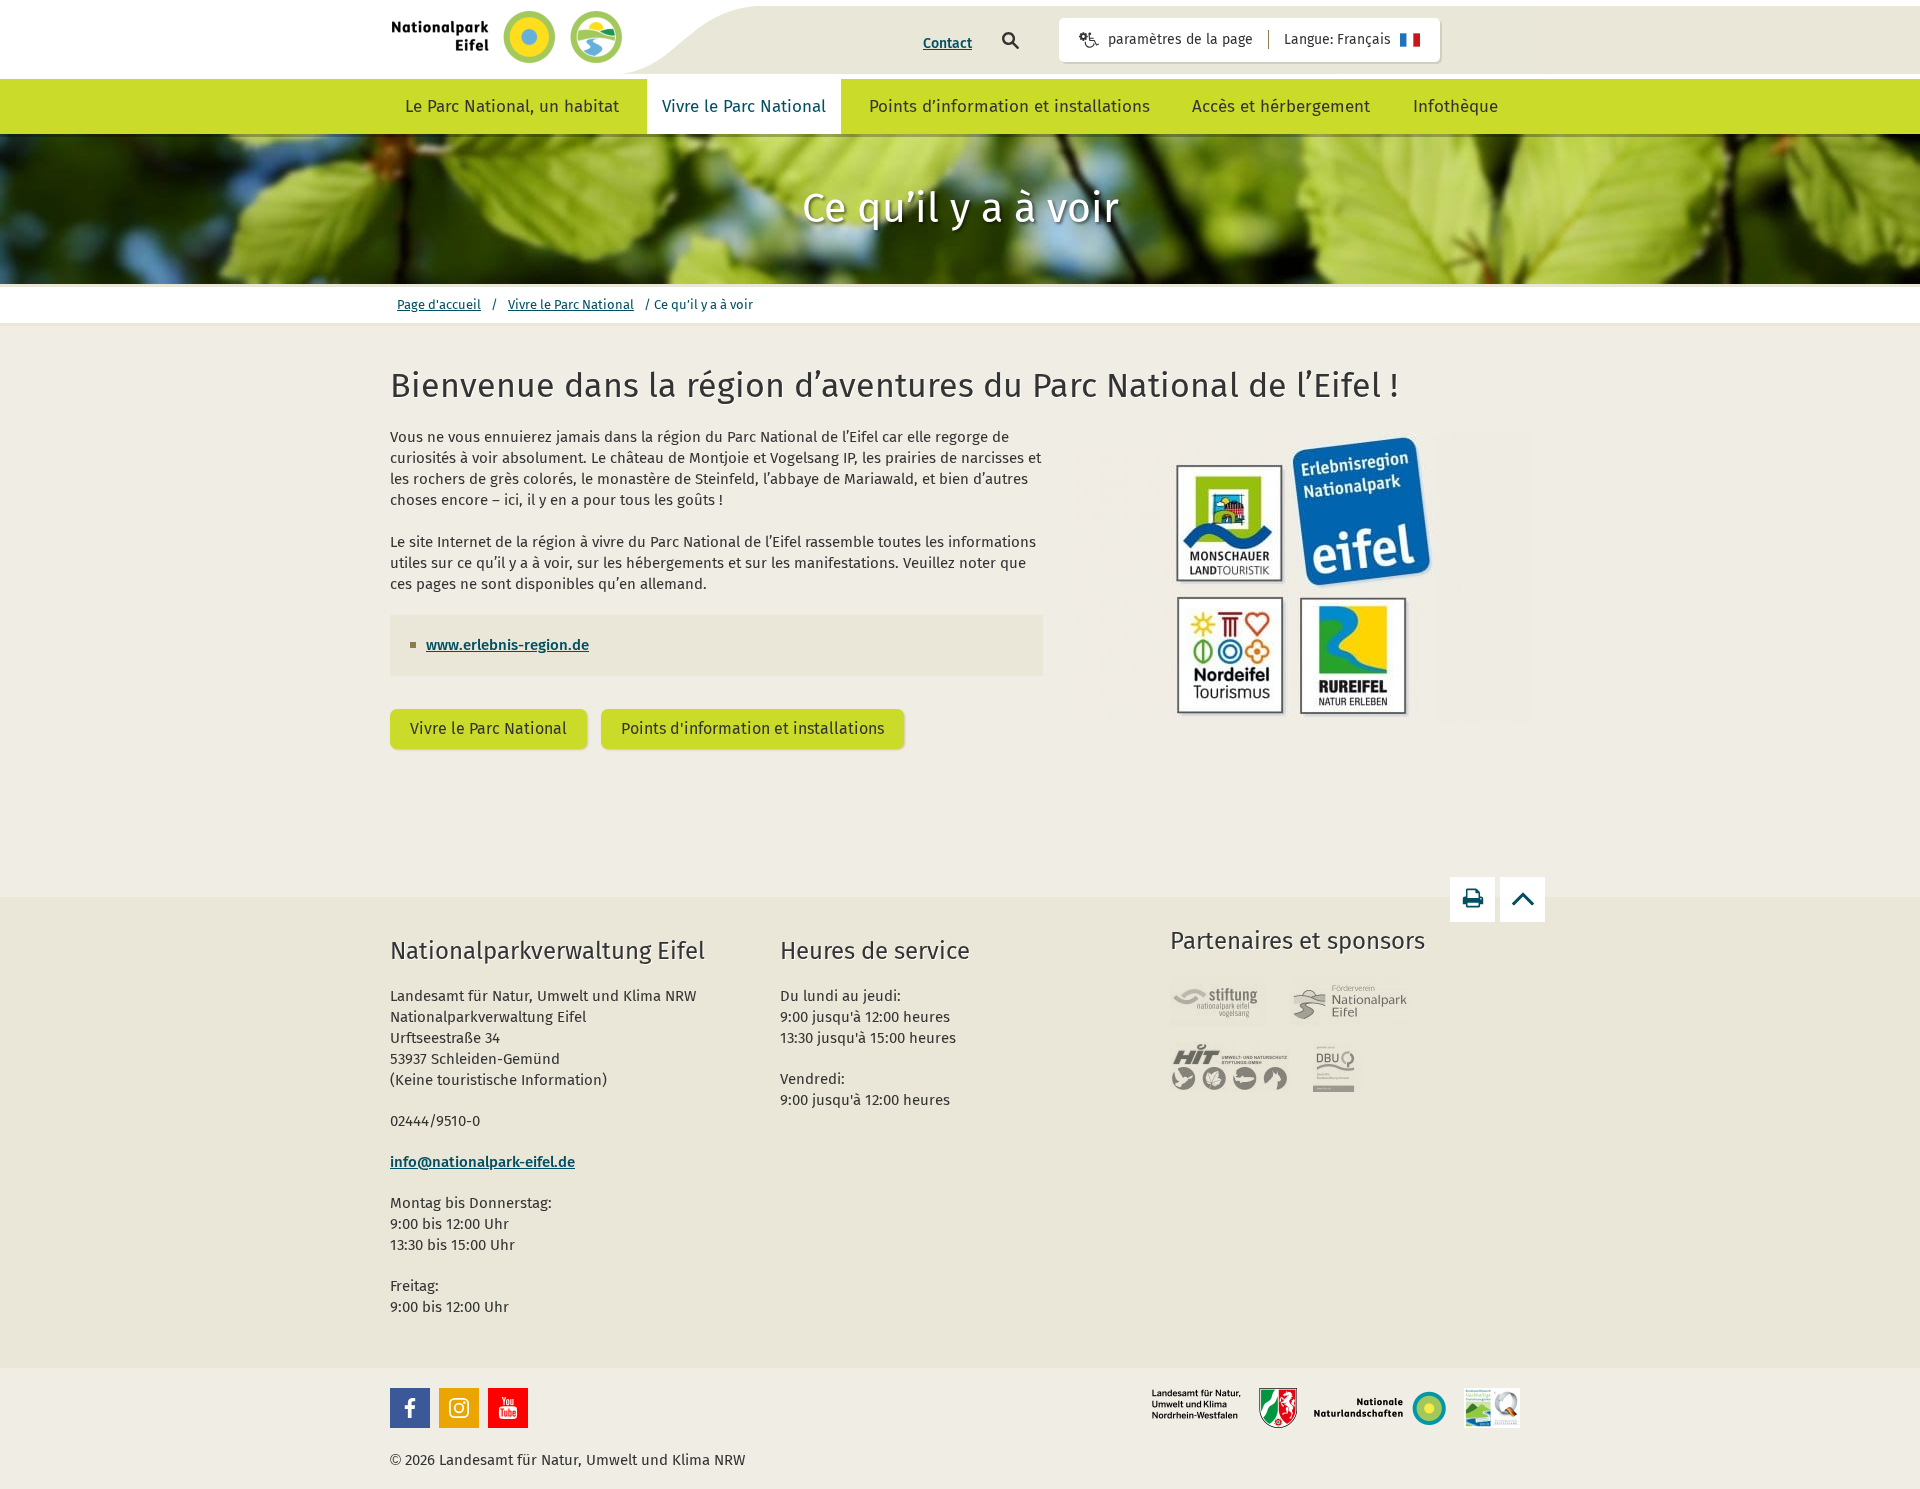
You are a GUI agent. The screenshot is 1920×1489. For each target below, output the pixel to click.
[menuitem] (947, 44)
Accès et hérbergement (1281, 106)
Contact (947, 43)
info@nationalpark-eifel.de (482, 1162)
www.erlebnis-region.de (507, 645)
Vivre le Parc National (744, 106)
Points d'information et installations (752, 728)
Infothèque (1455, 106)
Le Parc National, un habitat (512, 106)
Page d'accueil (439, 304)
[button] (410, 1408)
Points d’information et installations (1009, 106)
